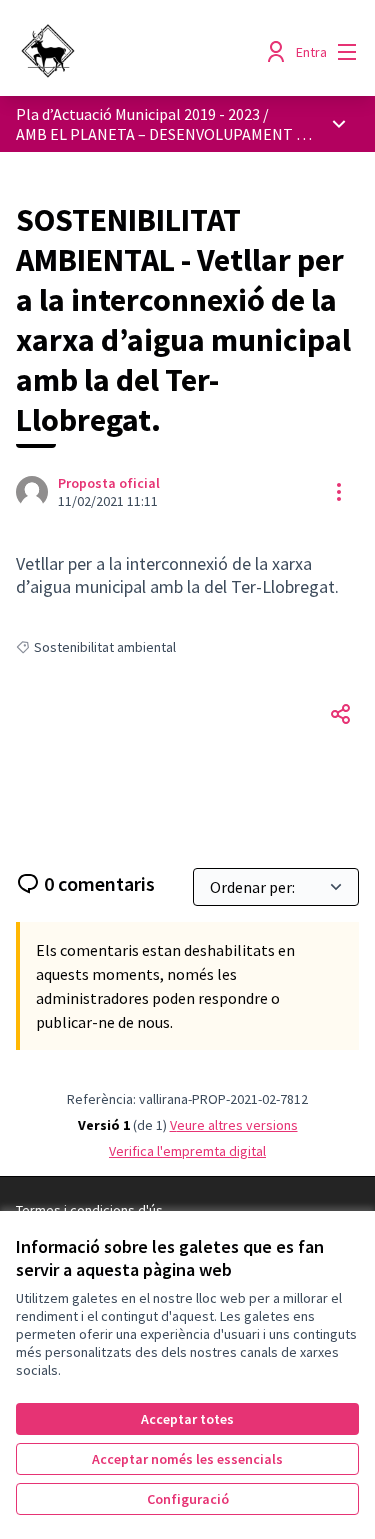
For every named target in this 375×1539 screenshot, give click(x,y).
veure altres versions (234, 1125)
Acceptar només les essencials (187, 1459)
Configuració (188, 1499)
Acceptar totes (187, 1419)
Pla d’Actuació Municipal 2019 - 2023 (138, 114)
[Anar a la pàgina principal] (142, 52)
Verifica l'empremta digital (187, 1151)
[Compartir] (341, 714)
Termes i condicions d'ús (89, 1210)
